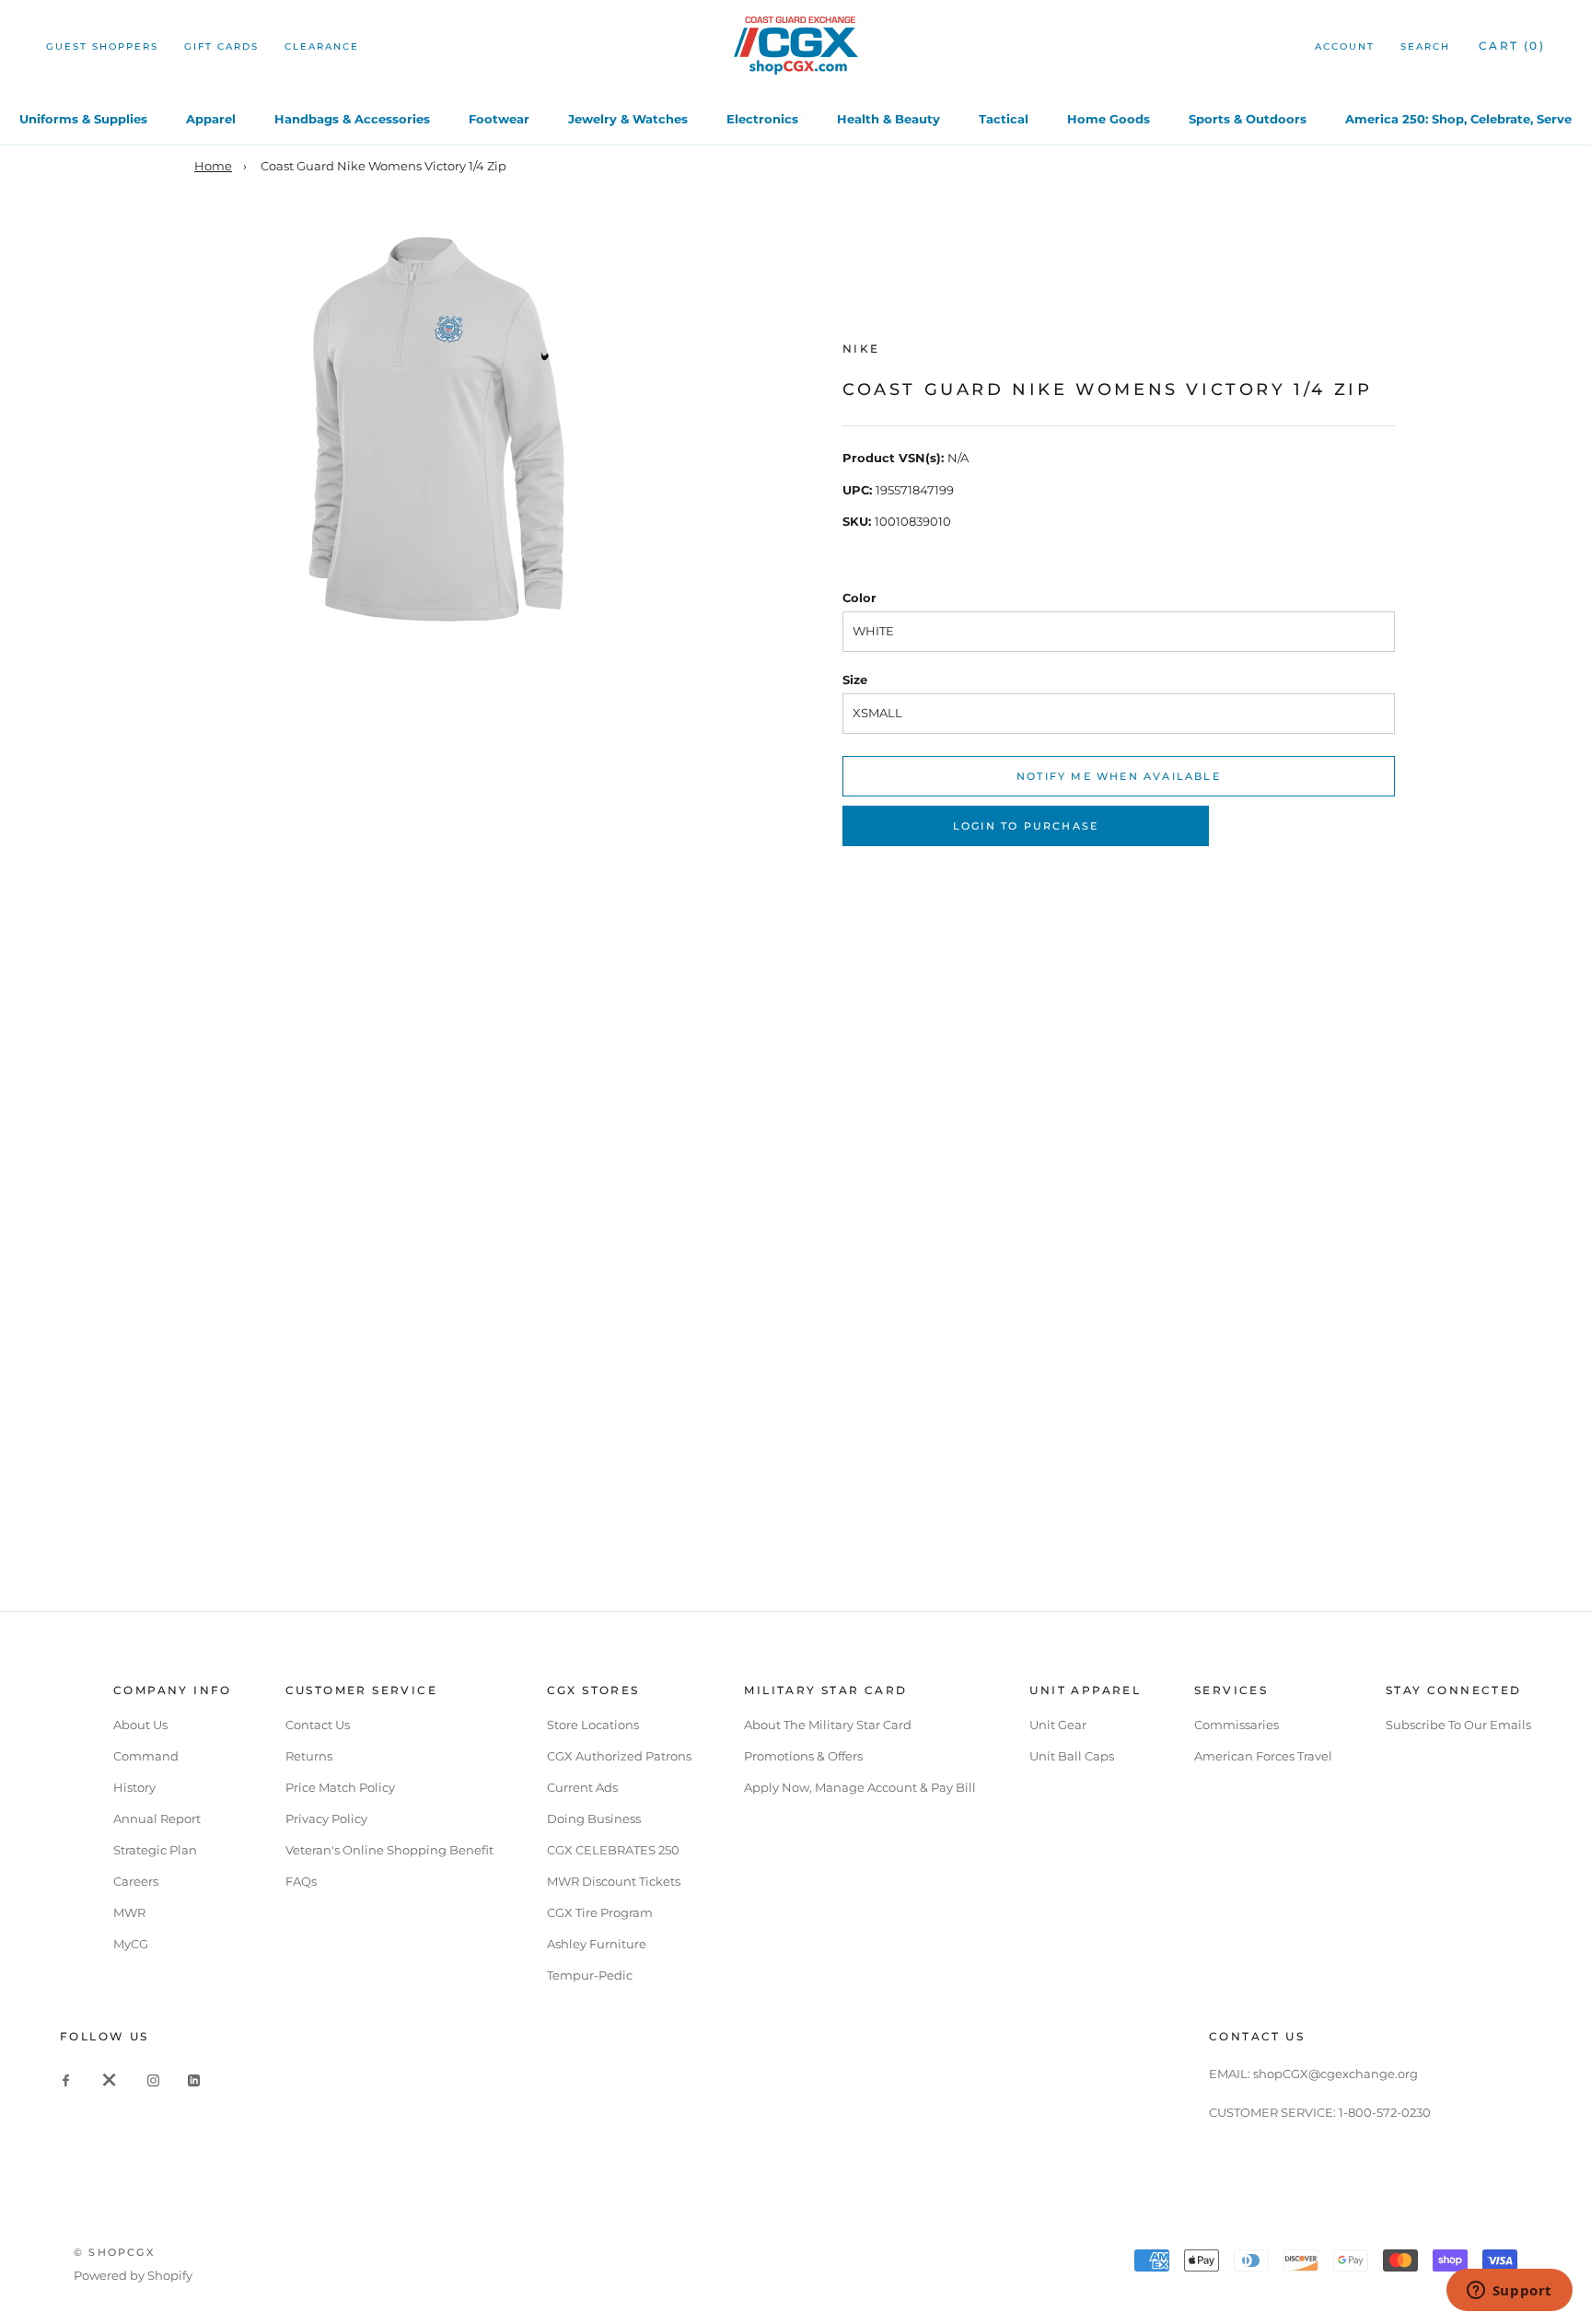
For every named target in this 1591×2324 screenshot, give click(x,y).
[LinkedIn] (194, 2080)
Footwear (499, 119)
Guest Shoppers (102, 46)
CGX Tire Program (600, 1912)
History (134, 1787)
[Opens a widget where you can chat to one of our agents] (1509, 2292)
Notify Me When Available (1119, 776)
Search (1425, 46)
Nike (861, 349)
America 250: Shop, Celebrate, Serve (1458, 119)
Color (859, 598)
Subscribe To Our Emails (1458, 1725)
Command (146, 1756)
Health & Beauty (888, 119)
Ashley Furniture (597, 1944)
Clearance (322, 46)
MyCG (131, 1944)
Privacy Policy (326, 1819)
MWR (129, 1912)
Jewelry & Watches (628, 119)
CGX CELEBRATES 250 (613, 1850)
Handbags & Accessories (352, 119)
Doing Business (594, 1819)
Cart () (1512, 46)
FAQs (301, 1881)
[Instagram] (153, 2080)
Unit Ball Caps (1072, 1756)
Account (1345, 46)
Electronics (762, 119)
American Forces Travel (1263, 1756)
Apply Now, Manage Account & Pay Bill (860, 1787)
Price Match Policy (340, 1787)
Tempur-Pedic (590, 1975)
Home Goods (1109, 119)
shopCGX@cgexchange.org (1336, 2074)
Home (213, 166)
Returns (309, 1756)
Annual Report (157, 1819)
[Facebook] (66, 2080)
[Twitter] (110, 2080)
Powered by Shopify (133, 2275)
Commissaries (1237, 1725)
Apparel (211, 119)
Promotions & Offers (803, 1756)
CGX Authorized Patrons (619, 1756)
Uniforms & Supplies (83, 119)
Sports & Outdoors (1248, 119)
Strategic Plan (155, 1850)
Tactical (1004, 119)
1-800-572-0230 (1385, 2112)
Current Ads (582, 1787)
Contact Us (318, 1725)
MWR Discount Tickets (614, 1881)
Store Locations (593, 1725)
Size (855, 680)
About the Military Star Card (828, 1725)
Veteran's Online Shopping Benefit (389, 1850)
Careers (136, 1881)
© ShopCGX (114, 2252)
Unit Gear (1058, 1725)
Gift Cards (221, 46)
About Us (140, 1725)
